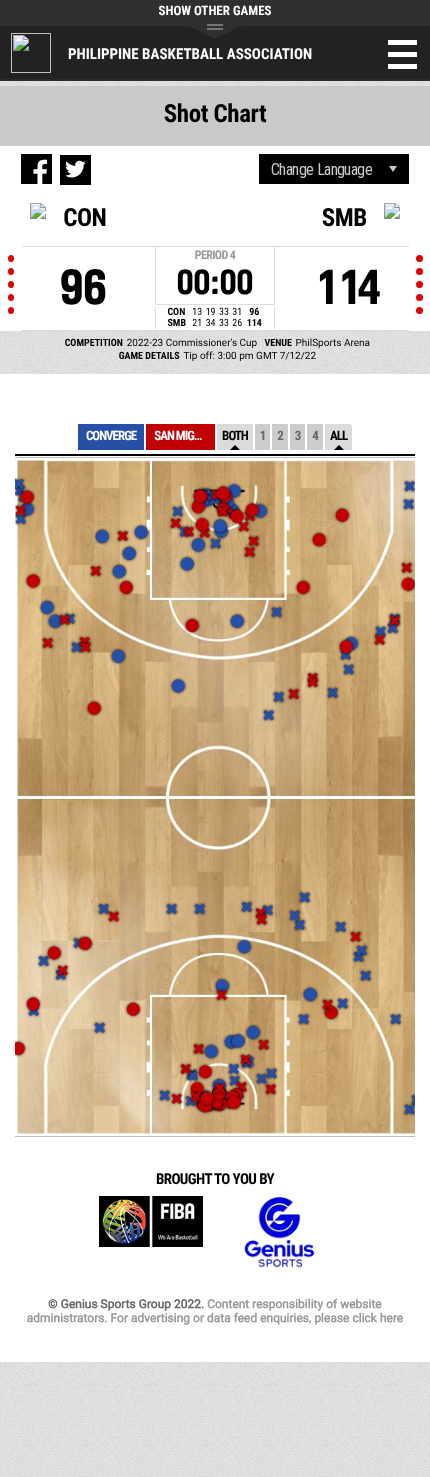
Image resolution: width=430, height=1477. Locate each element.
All (338, 436)
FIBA (151, 1232)
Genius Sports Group (279, 1232)
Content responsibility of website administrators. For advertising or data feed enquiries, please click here (215, 1311)
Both (235, 436)
